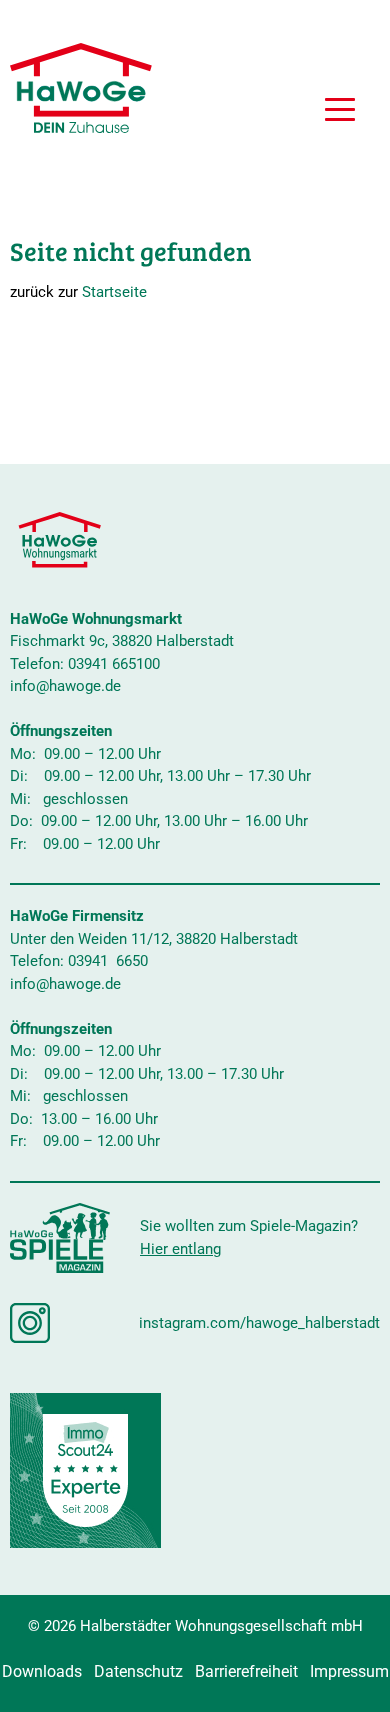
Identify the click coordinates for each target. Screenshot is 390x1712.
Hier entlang (180, 1249)
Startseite (114, 292)
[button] (340, 112)
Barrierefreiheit (246, 1671)
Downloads (42, 1671)
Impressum (349, 1671)
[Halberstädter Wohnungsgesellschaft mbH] (81, 88)
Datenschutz (138, 1671)
